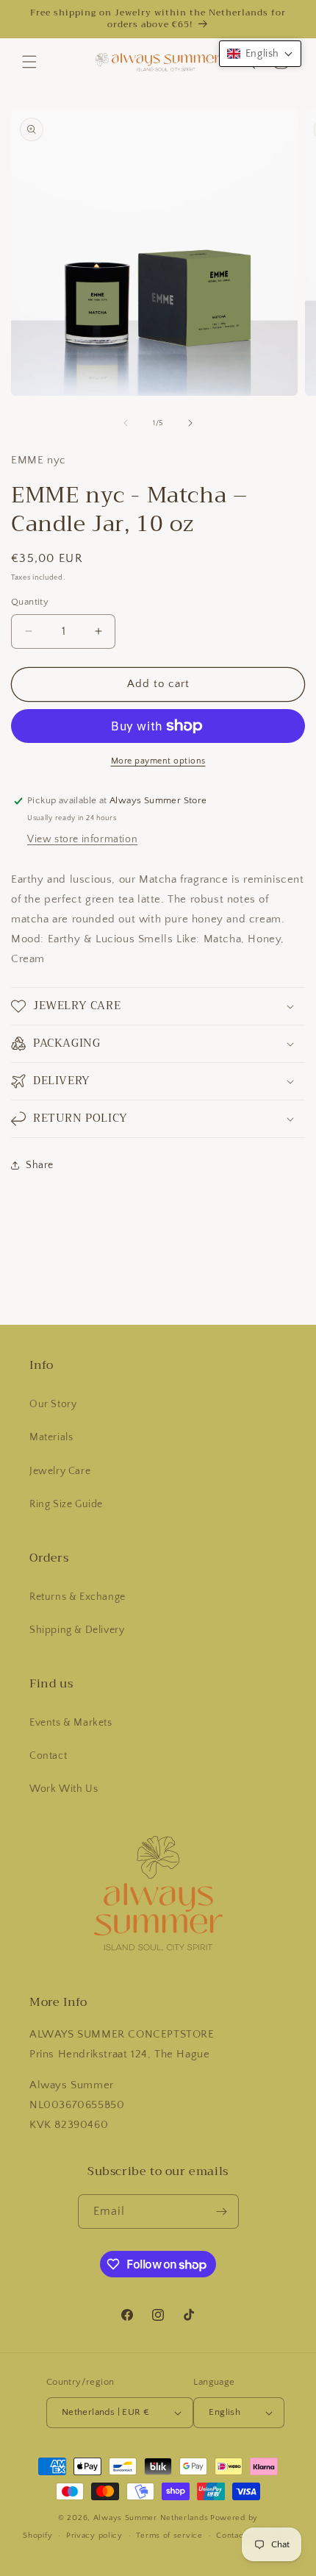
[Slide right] (190, 423)
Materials (51, 1437)
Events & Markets (71, 1723)
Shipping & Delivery (77, 1630)
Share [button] (40, 1165)
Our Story (53, 1404)
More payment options (158, 761)
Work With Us (64, 1789)
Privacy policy (94, 2536)
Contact (48, 1756)
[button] (29, 62)
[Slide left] (126, 423)
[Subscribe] (222, 2212)
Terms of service (169, 2536)
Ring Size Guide (66, 1504)
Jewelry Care (60, 1471)
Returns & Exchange (78, 1597)
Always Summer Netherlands (151, 2518)
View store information (82, 839)
